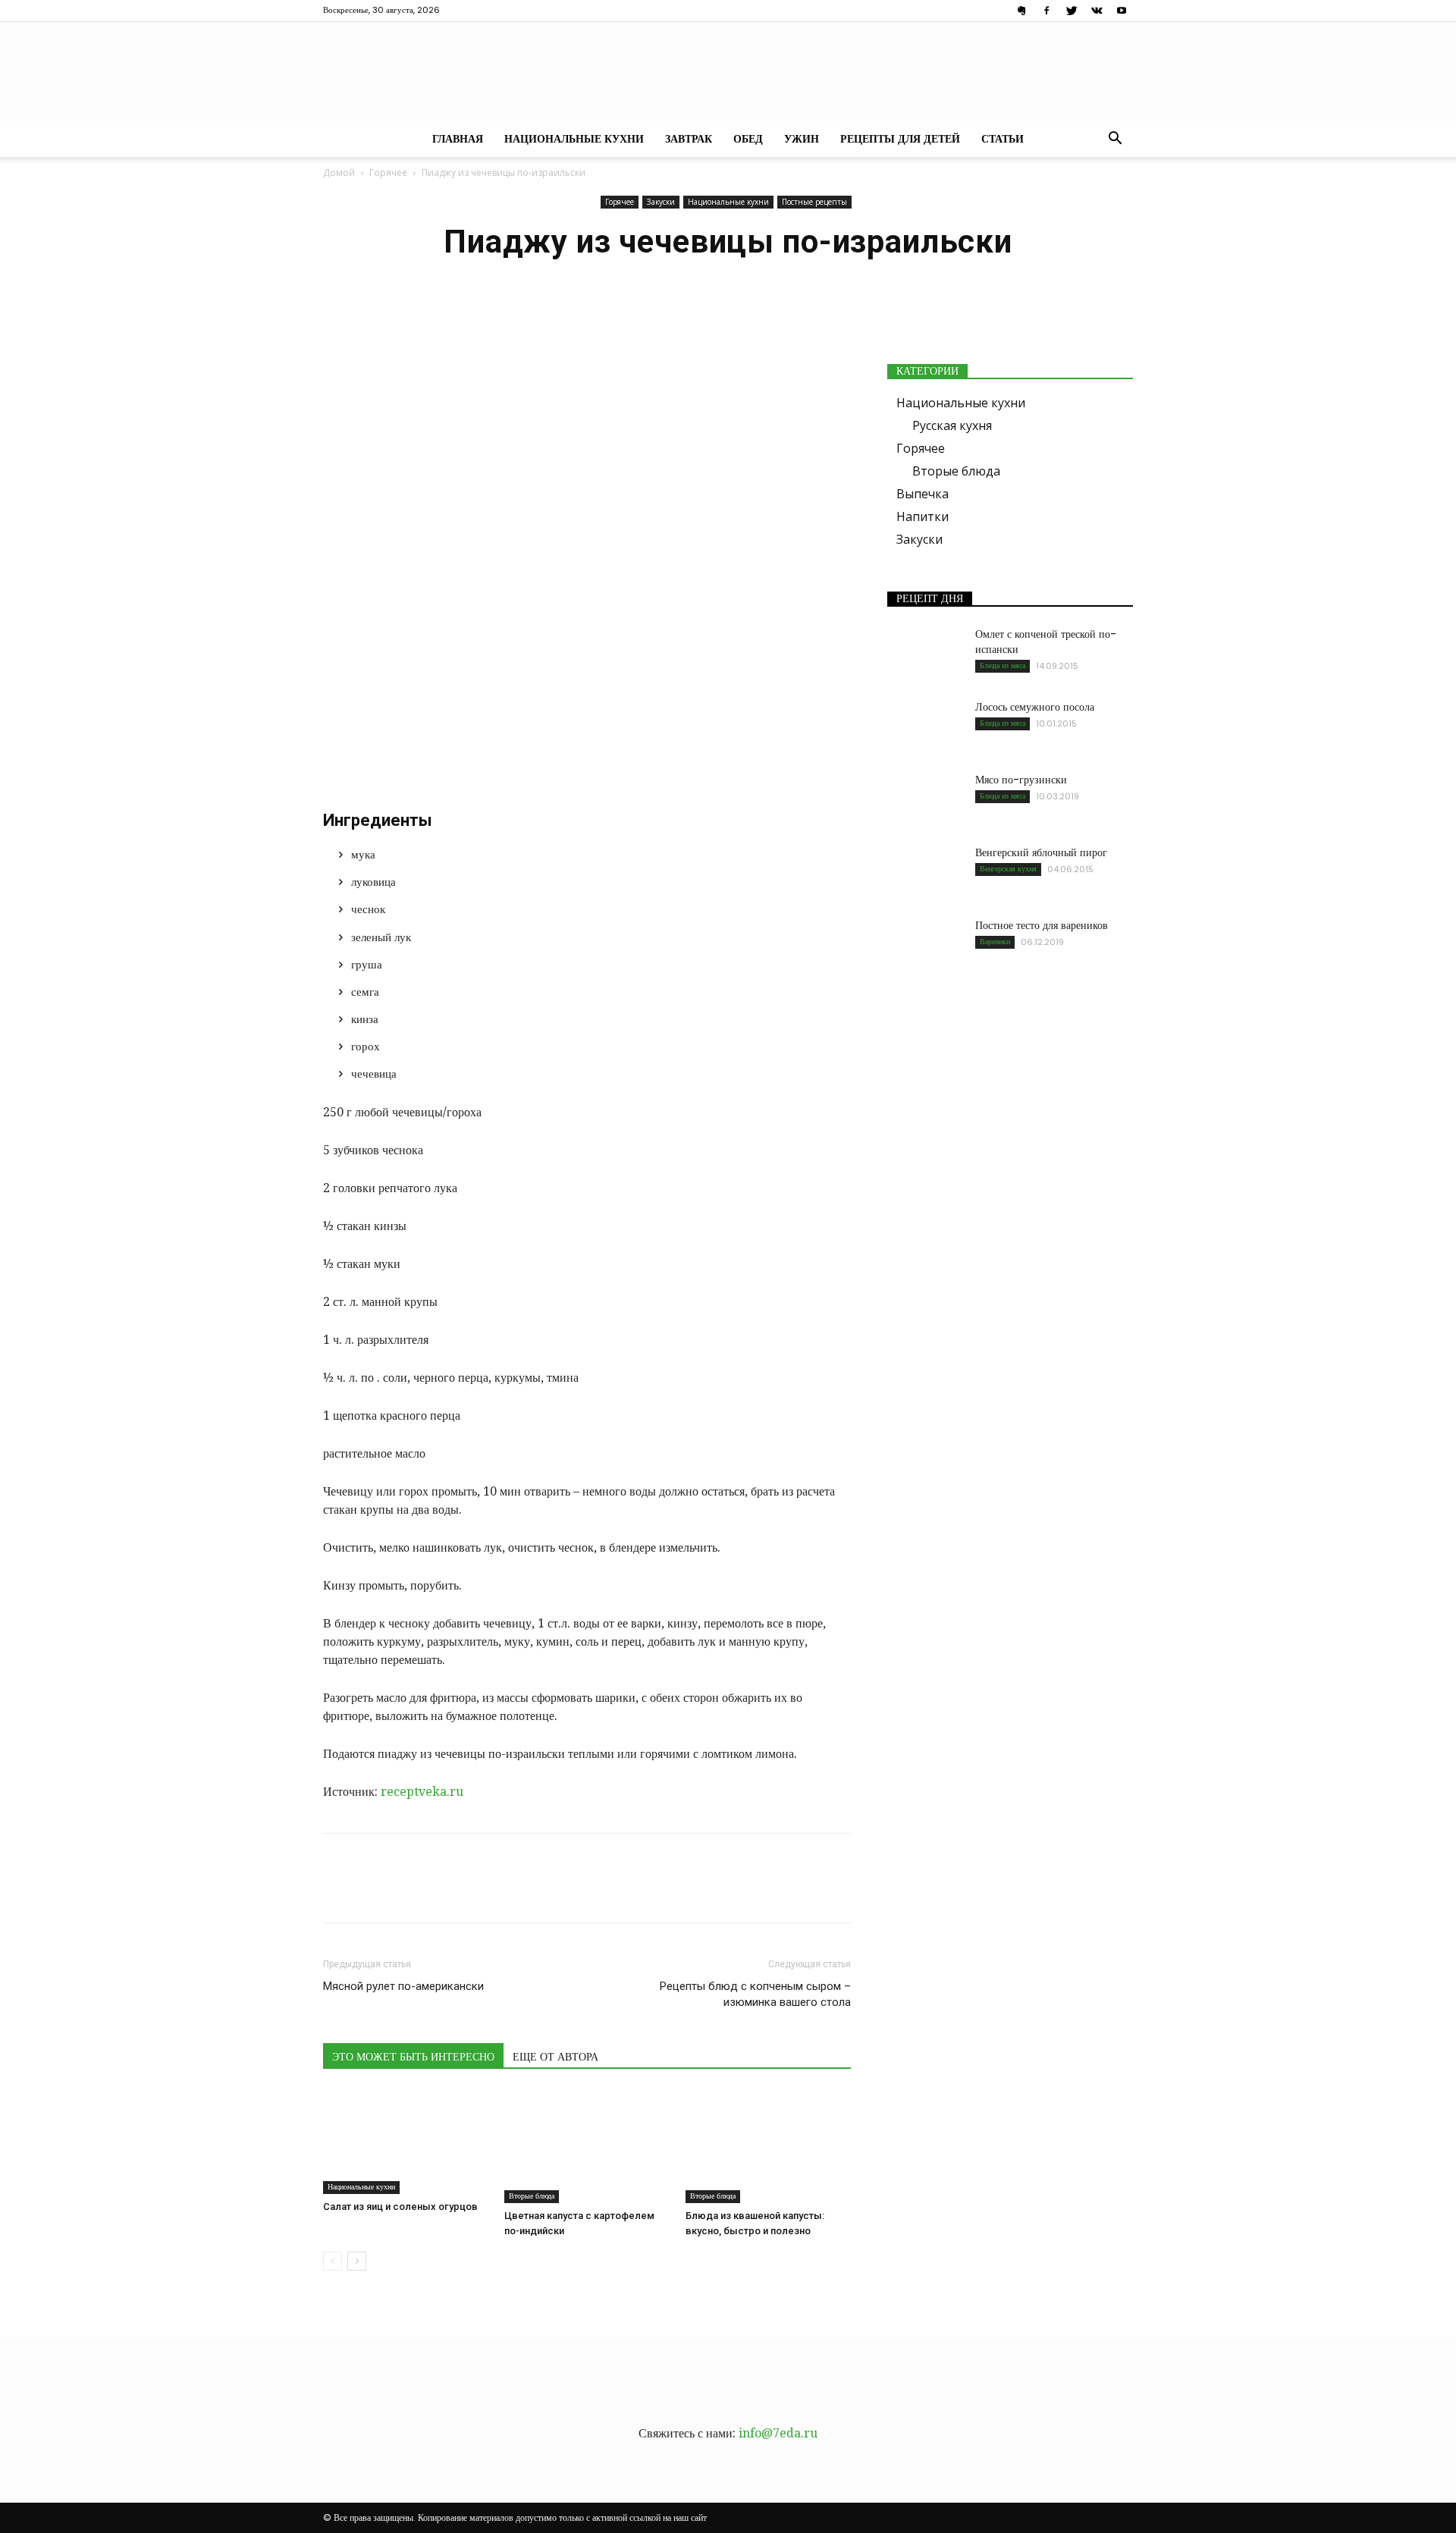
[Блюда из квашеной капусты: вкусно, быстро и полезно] (768, 2146)
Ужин (802, 139)
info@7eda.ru (778, 2433)
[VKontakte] (1097, 11)
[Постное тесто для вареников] (925, 944)
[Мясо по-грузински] (925, 799)
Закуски (661, 202)
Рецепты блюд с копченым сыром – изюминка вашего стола (755, 1994)
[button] (1115, 140)
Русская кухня (952, 425)
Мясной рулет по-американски (403, 1986)
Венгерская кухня (1008, 869)
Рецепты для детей (900, 139)
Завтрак (689, 139)
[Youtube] (1122, 11)
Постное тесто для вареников (1042, 925)
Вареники (995, 942)
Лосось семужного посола (1035, 707)
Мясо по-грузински (1021, 780)
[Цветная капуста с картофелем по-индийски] (587, 2146)
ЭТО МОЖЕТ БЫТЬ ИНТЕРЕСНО (413, 2057)
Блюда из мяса (1003, 665)
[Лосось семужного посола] (925, 726)
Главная (458, 139)
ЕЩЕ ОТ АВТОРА (555, 2057)
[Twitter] (1072, 11)
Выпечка (923, 494)
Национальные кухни (574, 139)
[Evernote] (1021, 11)
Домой (339, 173)
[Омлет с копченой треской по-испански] (925, 653)
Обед (748, 139)
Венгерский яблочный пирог (1041, 852)
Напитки (923, 516)
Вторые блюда (532, 2196)
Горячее (388, 173)
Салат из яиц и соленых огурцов (400, 2207)
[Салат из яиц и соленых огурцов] (406, 2142)
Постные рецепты (814, 202)
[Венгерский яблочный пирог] (925, 871)
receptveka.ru (422, 1792)
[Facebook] (1046, 11)
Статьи (1003, 139)
